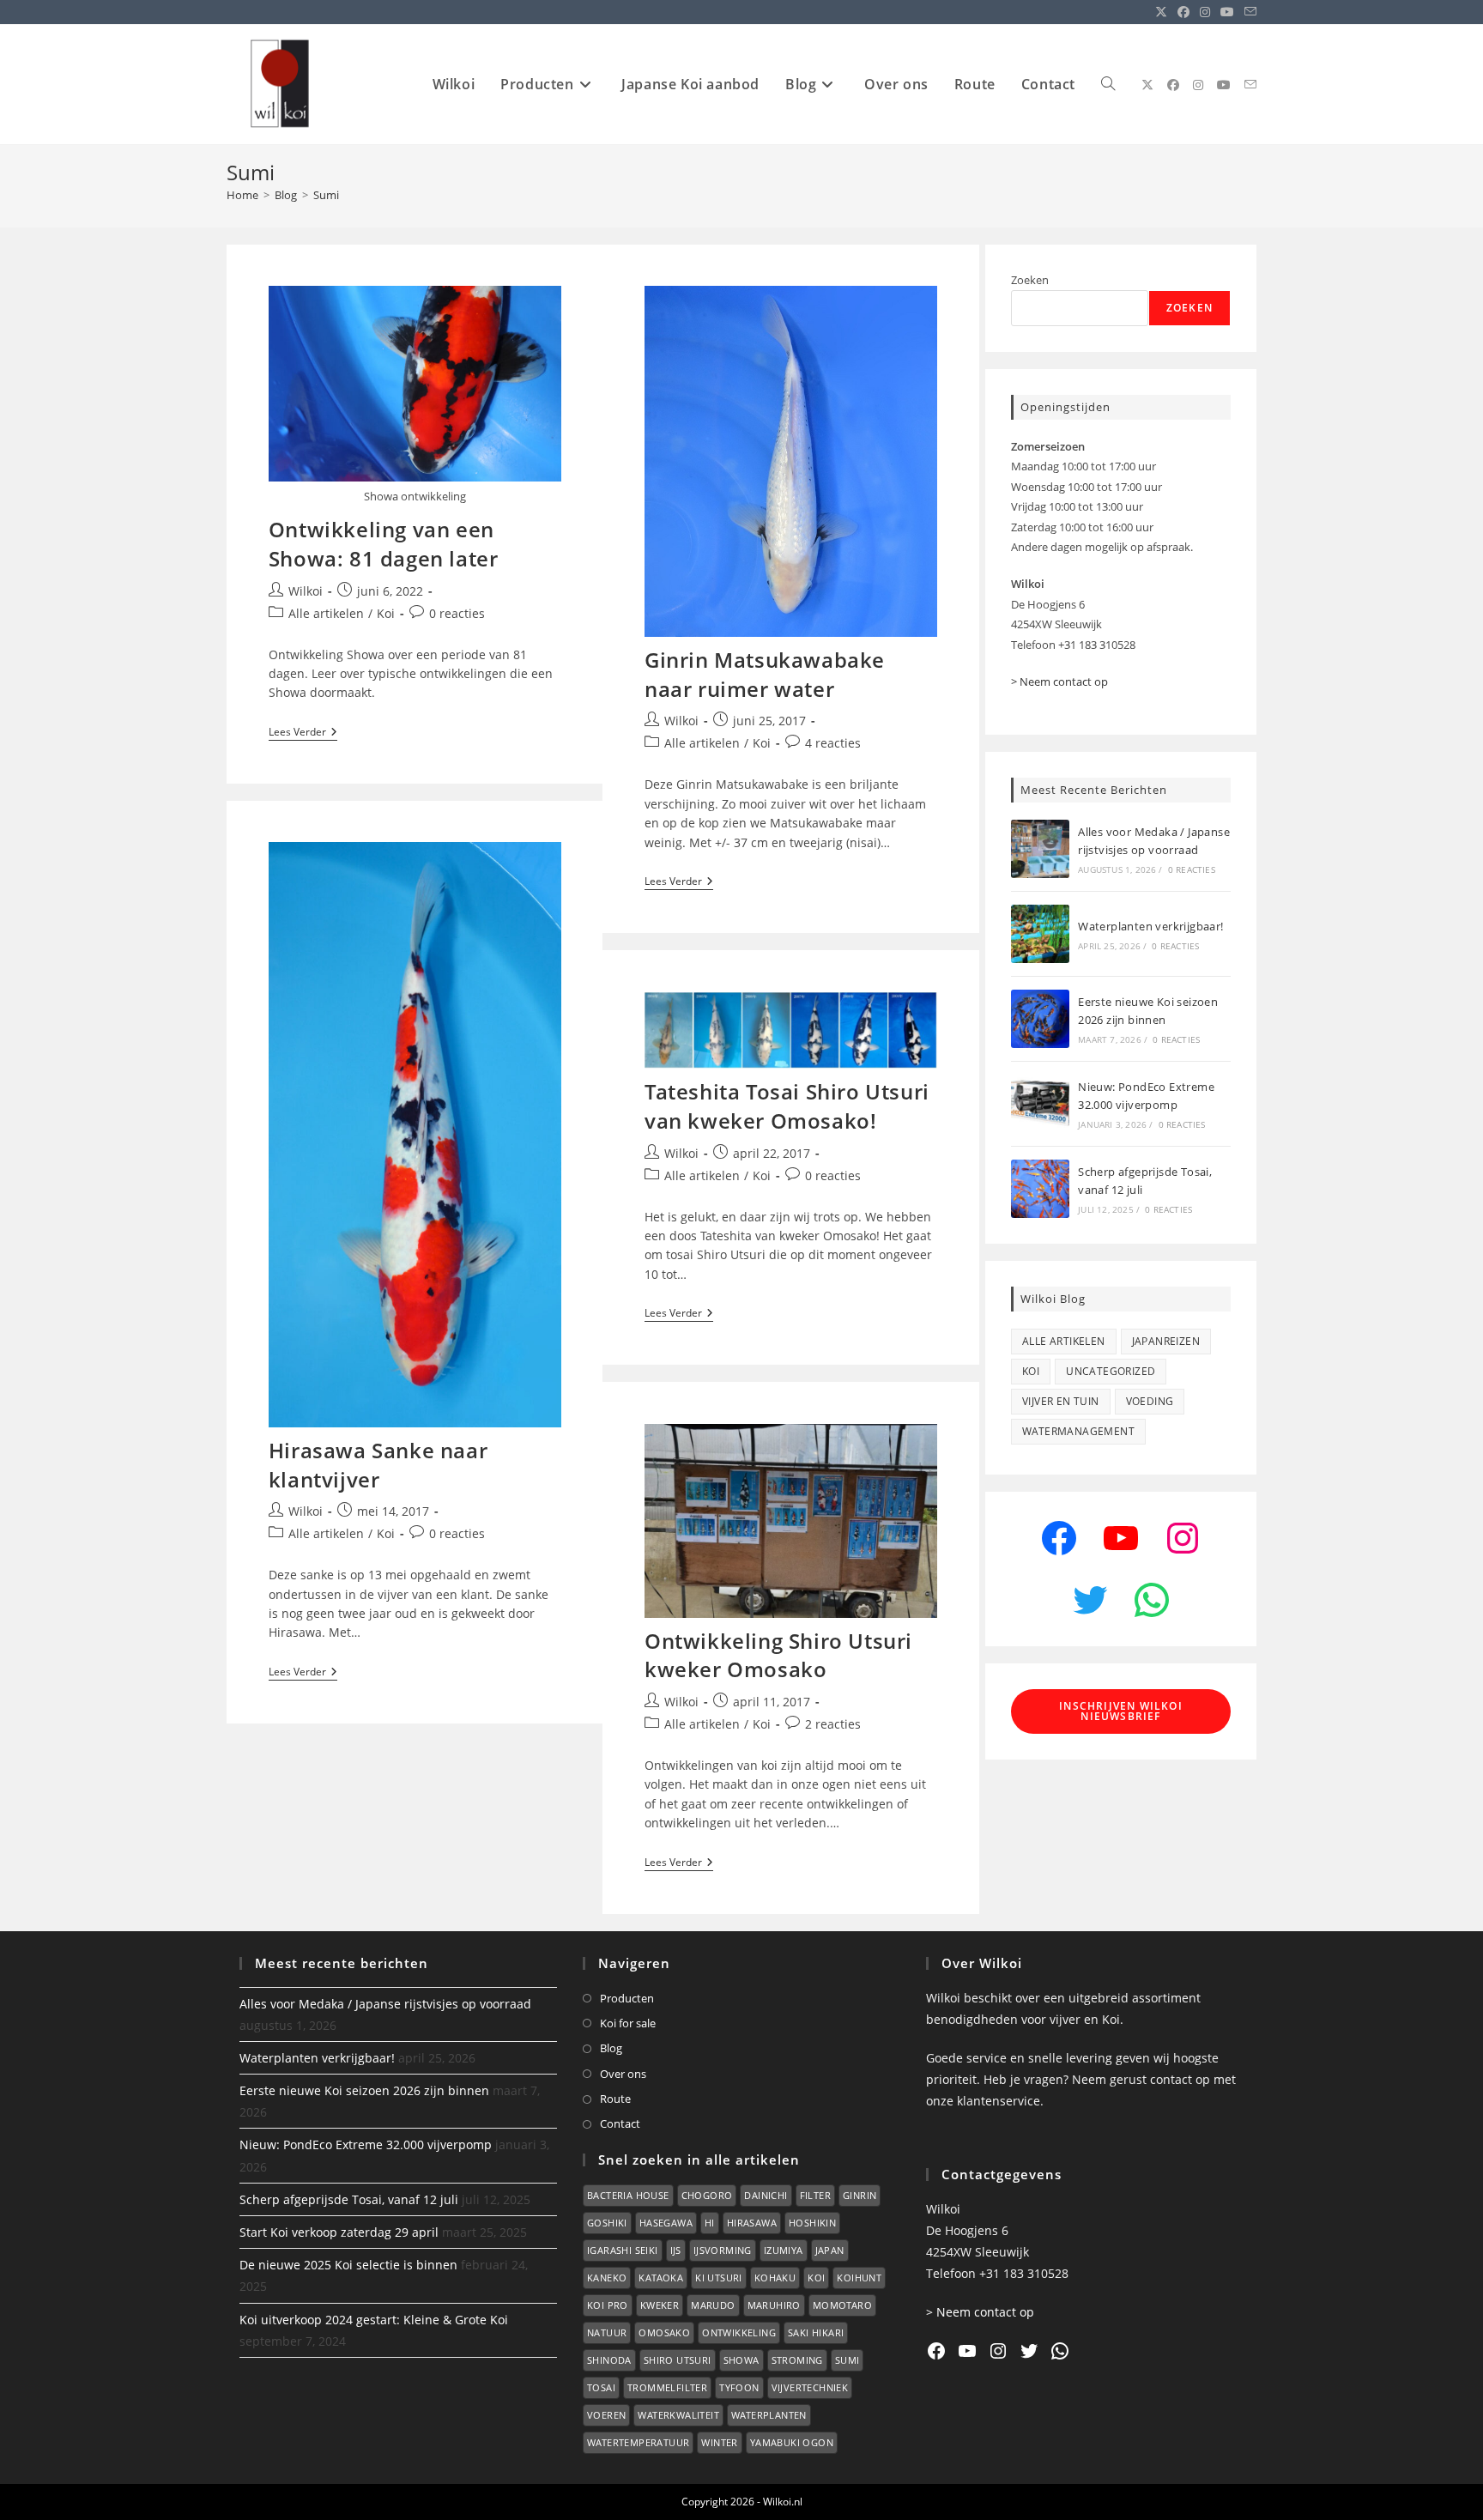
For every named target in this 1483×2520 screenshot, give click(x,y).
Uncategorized (1111, 1371)
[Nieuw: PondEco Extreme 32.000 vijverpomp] (1040, 1104)
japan (830, 2250)
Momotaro (842, 2305)
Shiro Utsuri (678, 2360)
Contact (620, 2123)
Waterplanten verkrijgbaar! (1150, 926)
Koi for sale (628, 2023)
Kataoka (661, 2278)
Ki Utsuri (719, 2278)
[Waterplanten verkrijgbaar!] (1040, 934)
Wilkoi (306, 591)
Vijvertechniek (810, 2387)
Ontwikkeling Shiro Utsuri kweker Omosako (778, 1655)
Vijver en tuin (1061, 1401)
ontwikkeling (739, 2332)
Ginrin (860, 2195)
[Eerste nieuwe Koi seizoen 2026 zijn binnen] (1040, 1019)
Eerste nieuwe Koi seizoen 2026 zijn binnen (364, 2090)
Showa (741, 2360)
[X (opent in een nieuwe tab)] (1161, 12)
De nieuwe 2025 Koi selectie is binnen (348, 2265)
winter (719, 2442)
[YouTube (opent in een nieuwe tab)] (1227, 12)
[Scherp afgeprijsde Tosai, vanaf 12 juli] (1040, 1189)
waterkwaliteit (678, 2415)
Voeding (1150, 1401)
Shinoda (609, 2360)
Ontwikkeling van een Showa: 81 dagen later (384, 544)
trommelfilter (667, 2387)
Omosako (664, 2332)
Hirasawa (752, 2223)
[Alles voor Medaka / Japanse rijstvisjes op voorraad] (1040, 849)
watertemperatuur (638, 2442)
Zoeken (1030, 280)
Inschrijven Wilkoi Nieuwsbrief (1121, 1711)
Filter (815, 2195)
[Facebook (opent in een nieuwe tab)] (1183, 12)
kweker (660, 2305)
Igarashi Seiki (623, 2250)
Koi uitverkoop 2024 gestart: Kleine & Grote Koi (374, 2320)
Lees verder (303, 733)
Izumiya (784, 2250)
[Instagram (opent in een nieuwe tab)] (1205, 12)
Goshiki (607, 2223)
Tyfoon (739, 2387)
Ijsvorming (723, 2250)
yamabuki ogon (792, 2442)
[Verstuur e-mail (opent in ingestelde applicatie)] (1248, 12)
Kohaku (775, 2278)
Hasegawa (666, 2223)
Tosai (601, 2387)
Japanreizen (1166, 1341)
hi (710, 2223)
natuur (607, 2332)
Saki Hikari (816, 2332)
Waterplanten (769, 2415)
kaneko (607, 2278)
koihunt (859, 2278)
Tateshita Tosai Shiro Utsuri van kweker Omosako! (787, 1106)
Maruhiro (774, 2305)
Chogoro (707, 2195)
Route (615, 2099)
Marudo (713, 2305)
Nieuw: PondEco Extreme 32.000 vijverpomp (366, 2144)
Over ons (623, 2074)
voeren (606, 2415)
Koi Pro (608, 2305)
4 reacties (833, 743)
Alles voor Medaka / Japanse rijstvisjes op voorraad (385, 2004)
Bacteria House (628, 2195)
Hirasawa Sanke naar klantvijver (378, 1465)
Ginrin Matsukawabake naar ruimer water (765, 674)
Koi (386, 613)
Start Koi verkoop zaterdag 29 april (339, 2232)
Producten (627, 1998)
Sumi (326, 195)
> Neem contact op (1059, 681)
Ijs (676, 2250)
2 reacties (833, 1724)
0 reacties (457, 613)
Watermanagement (1078, 1431)
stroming (797, 2360)
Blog (611, 2048)
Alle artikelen (326, 613)
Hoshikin (812, 2223)
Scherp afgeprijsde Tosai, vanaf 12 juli (349, 2199)
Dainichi (766, 2195)
